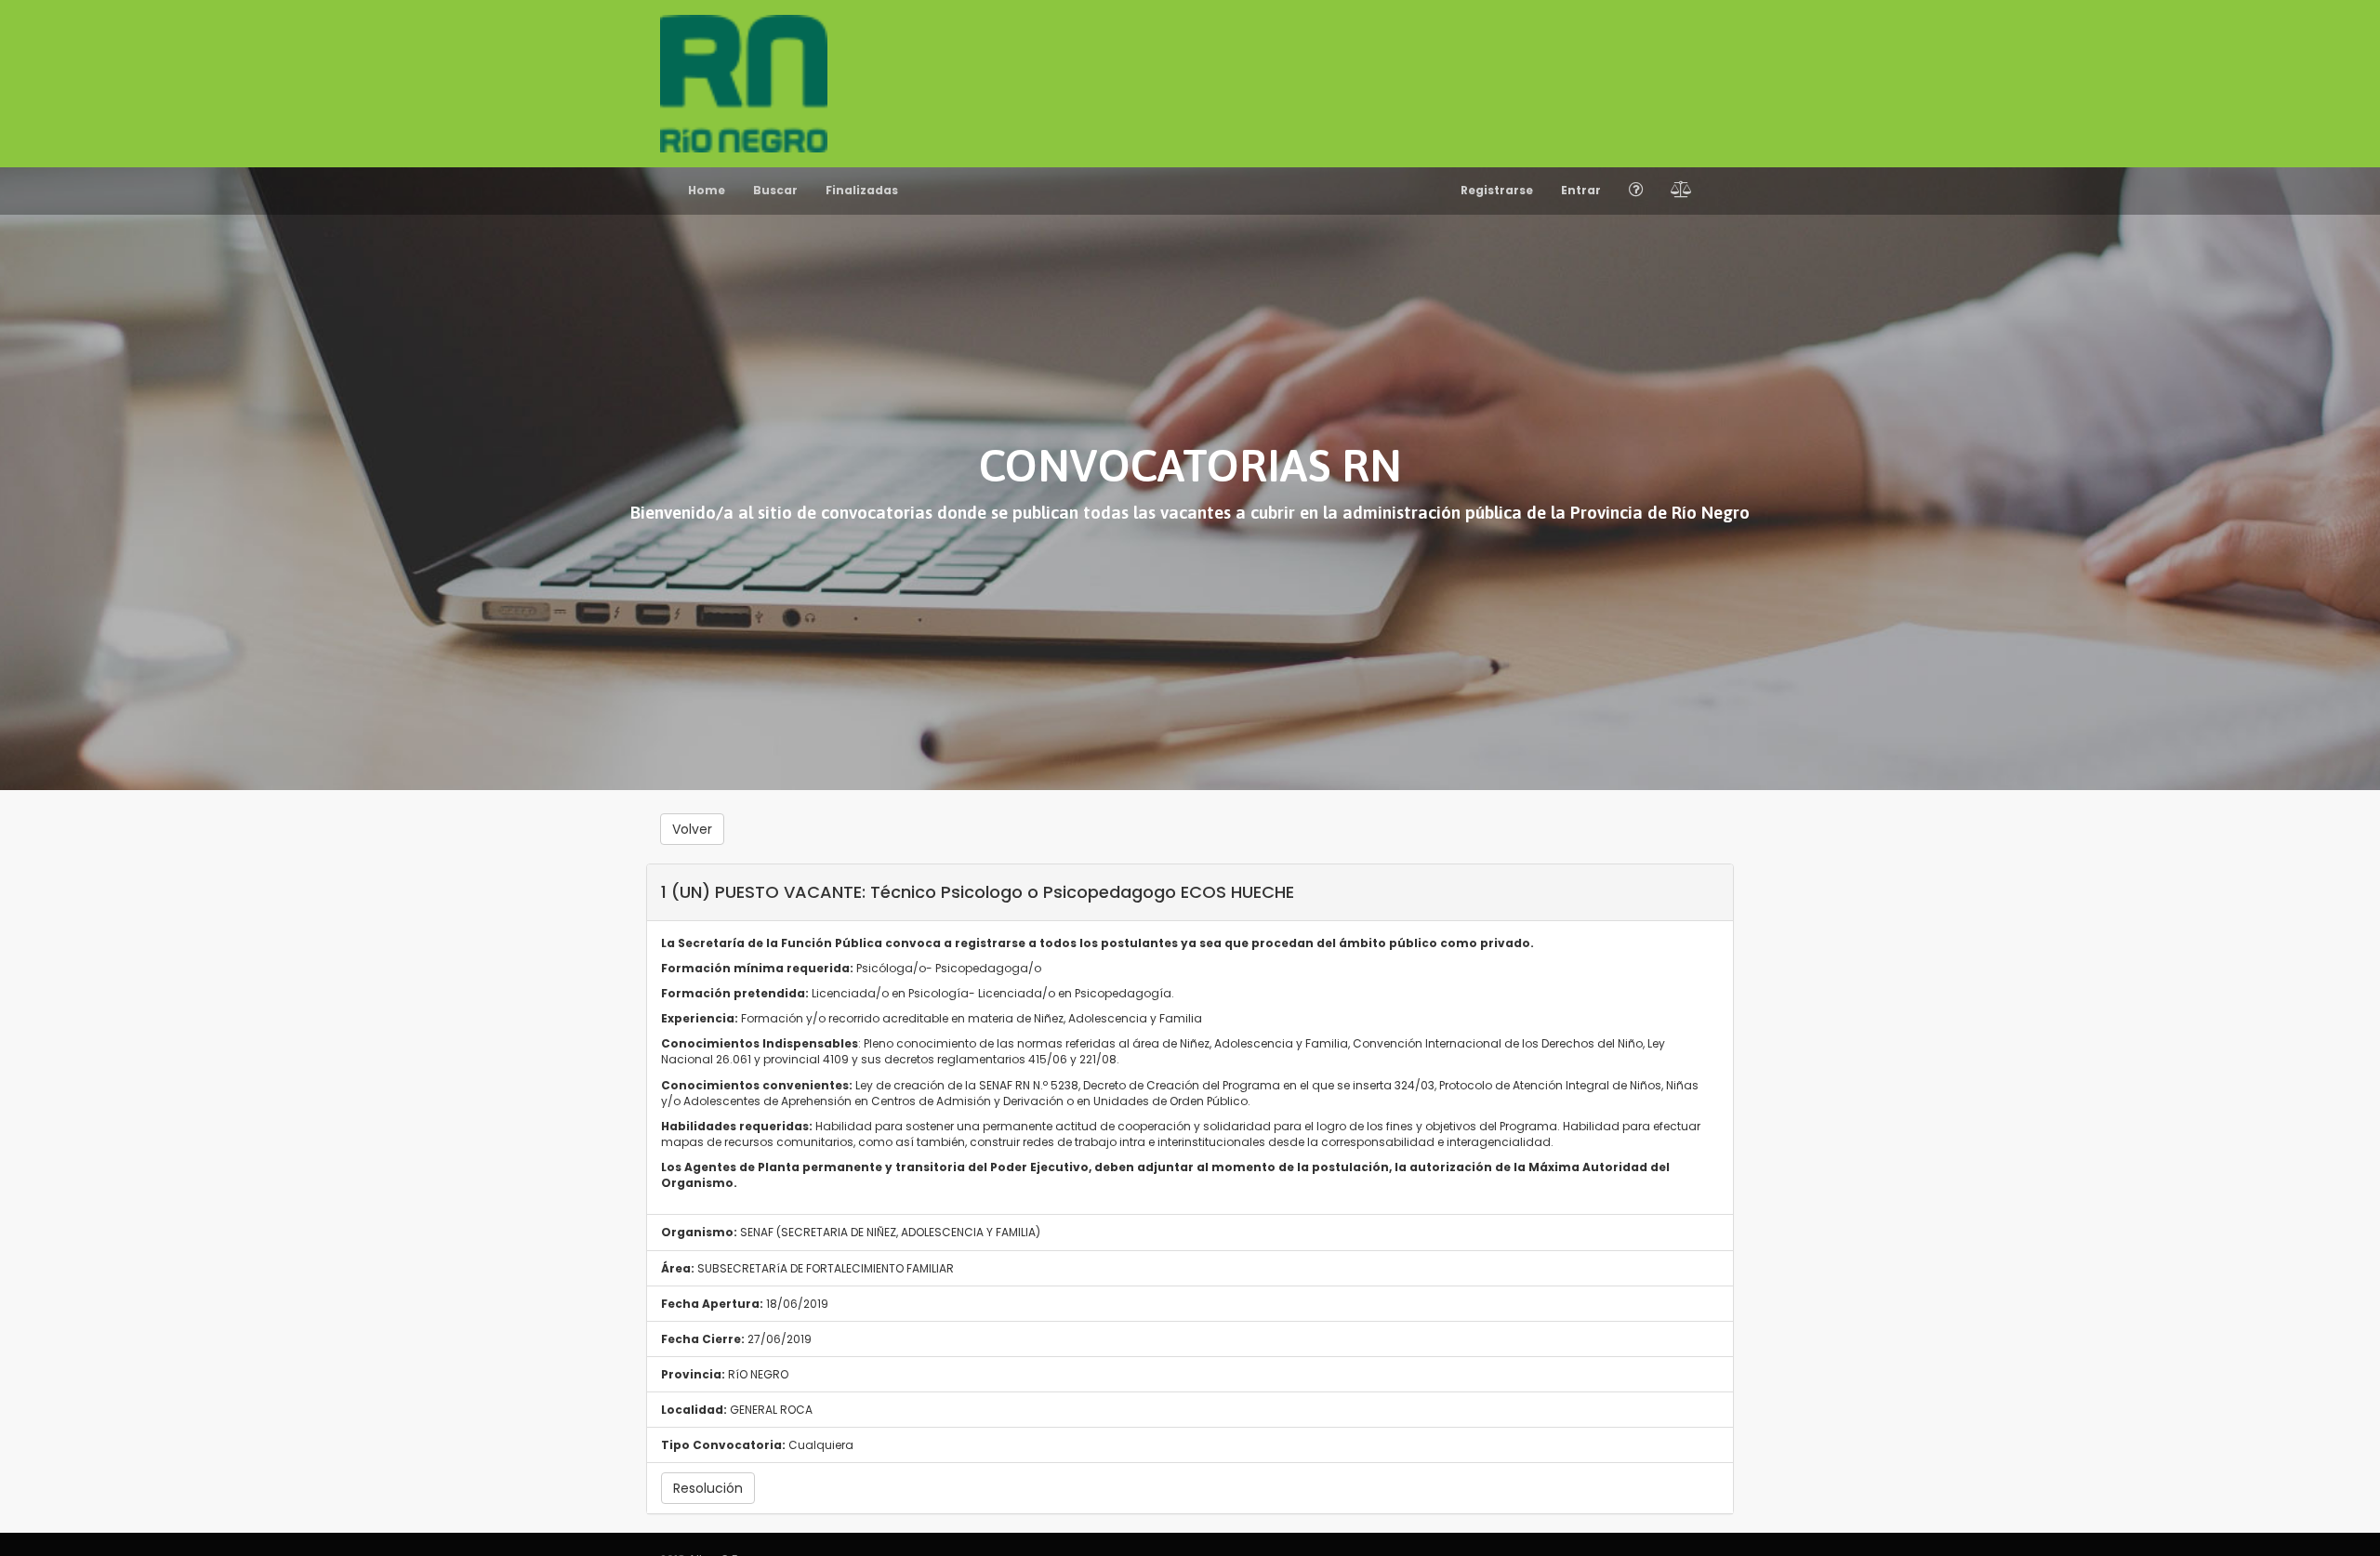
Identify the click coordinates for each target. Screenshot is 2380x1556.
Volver (692, 829)
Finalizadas (862, 190)
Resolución (708, 1488)
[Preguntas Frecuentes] (1636, 191)
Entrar (1581, 190)
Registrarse (1497, 190)
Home (707, 190)
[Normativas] (1681, 191)
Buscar (775, 190)
